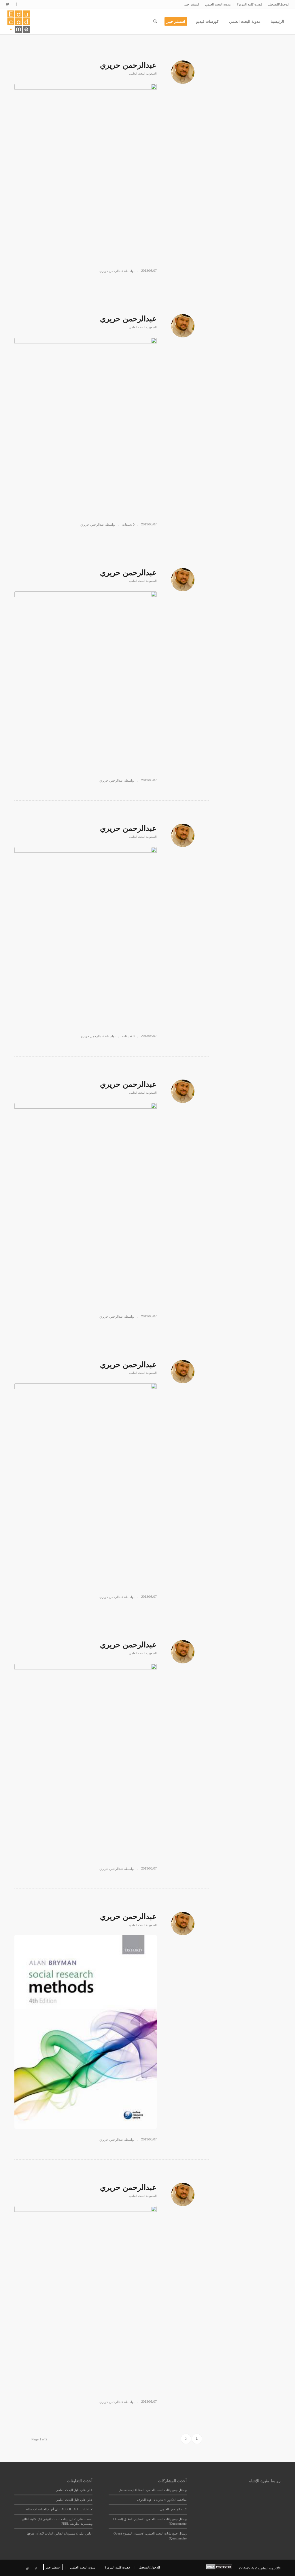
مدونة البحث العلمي (218, 4)
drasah (88, 2519)
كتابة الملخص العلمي (173, 2509)
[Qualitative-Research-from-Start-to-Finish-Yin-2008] (86, 1204)
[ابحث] (155, 22)
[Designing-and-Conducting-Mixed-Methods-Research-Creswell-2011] (86, 172)
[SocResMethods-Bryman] (86, 2032)
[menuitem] (277, 4)
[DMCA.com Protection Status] (222, 2568)
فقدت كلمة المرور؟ (249, 4)
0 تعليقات (128, 525)
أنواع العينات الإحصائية (40, 2509)
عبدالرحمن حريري (128, 65)
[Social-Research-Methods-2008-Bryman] (86, 1761)
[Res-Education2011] (86, 2298)
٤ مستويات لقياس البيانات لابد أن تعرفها (52, 2533)
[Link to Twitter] (7, 4)
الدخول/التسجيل (279, 4)
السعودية (151, 74)
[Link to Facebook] (16, 4)
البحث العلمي (137, 74)
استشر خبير (191, 4)
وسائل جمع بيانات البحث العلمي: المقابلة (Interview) (153, 2490)
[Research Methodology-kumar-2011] (86, 680)
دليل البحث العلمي (67, 2490)
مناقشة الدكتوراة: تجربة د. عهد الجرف (162, 2500)
